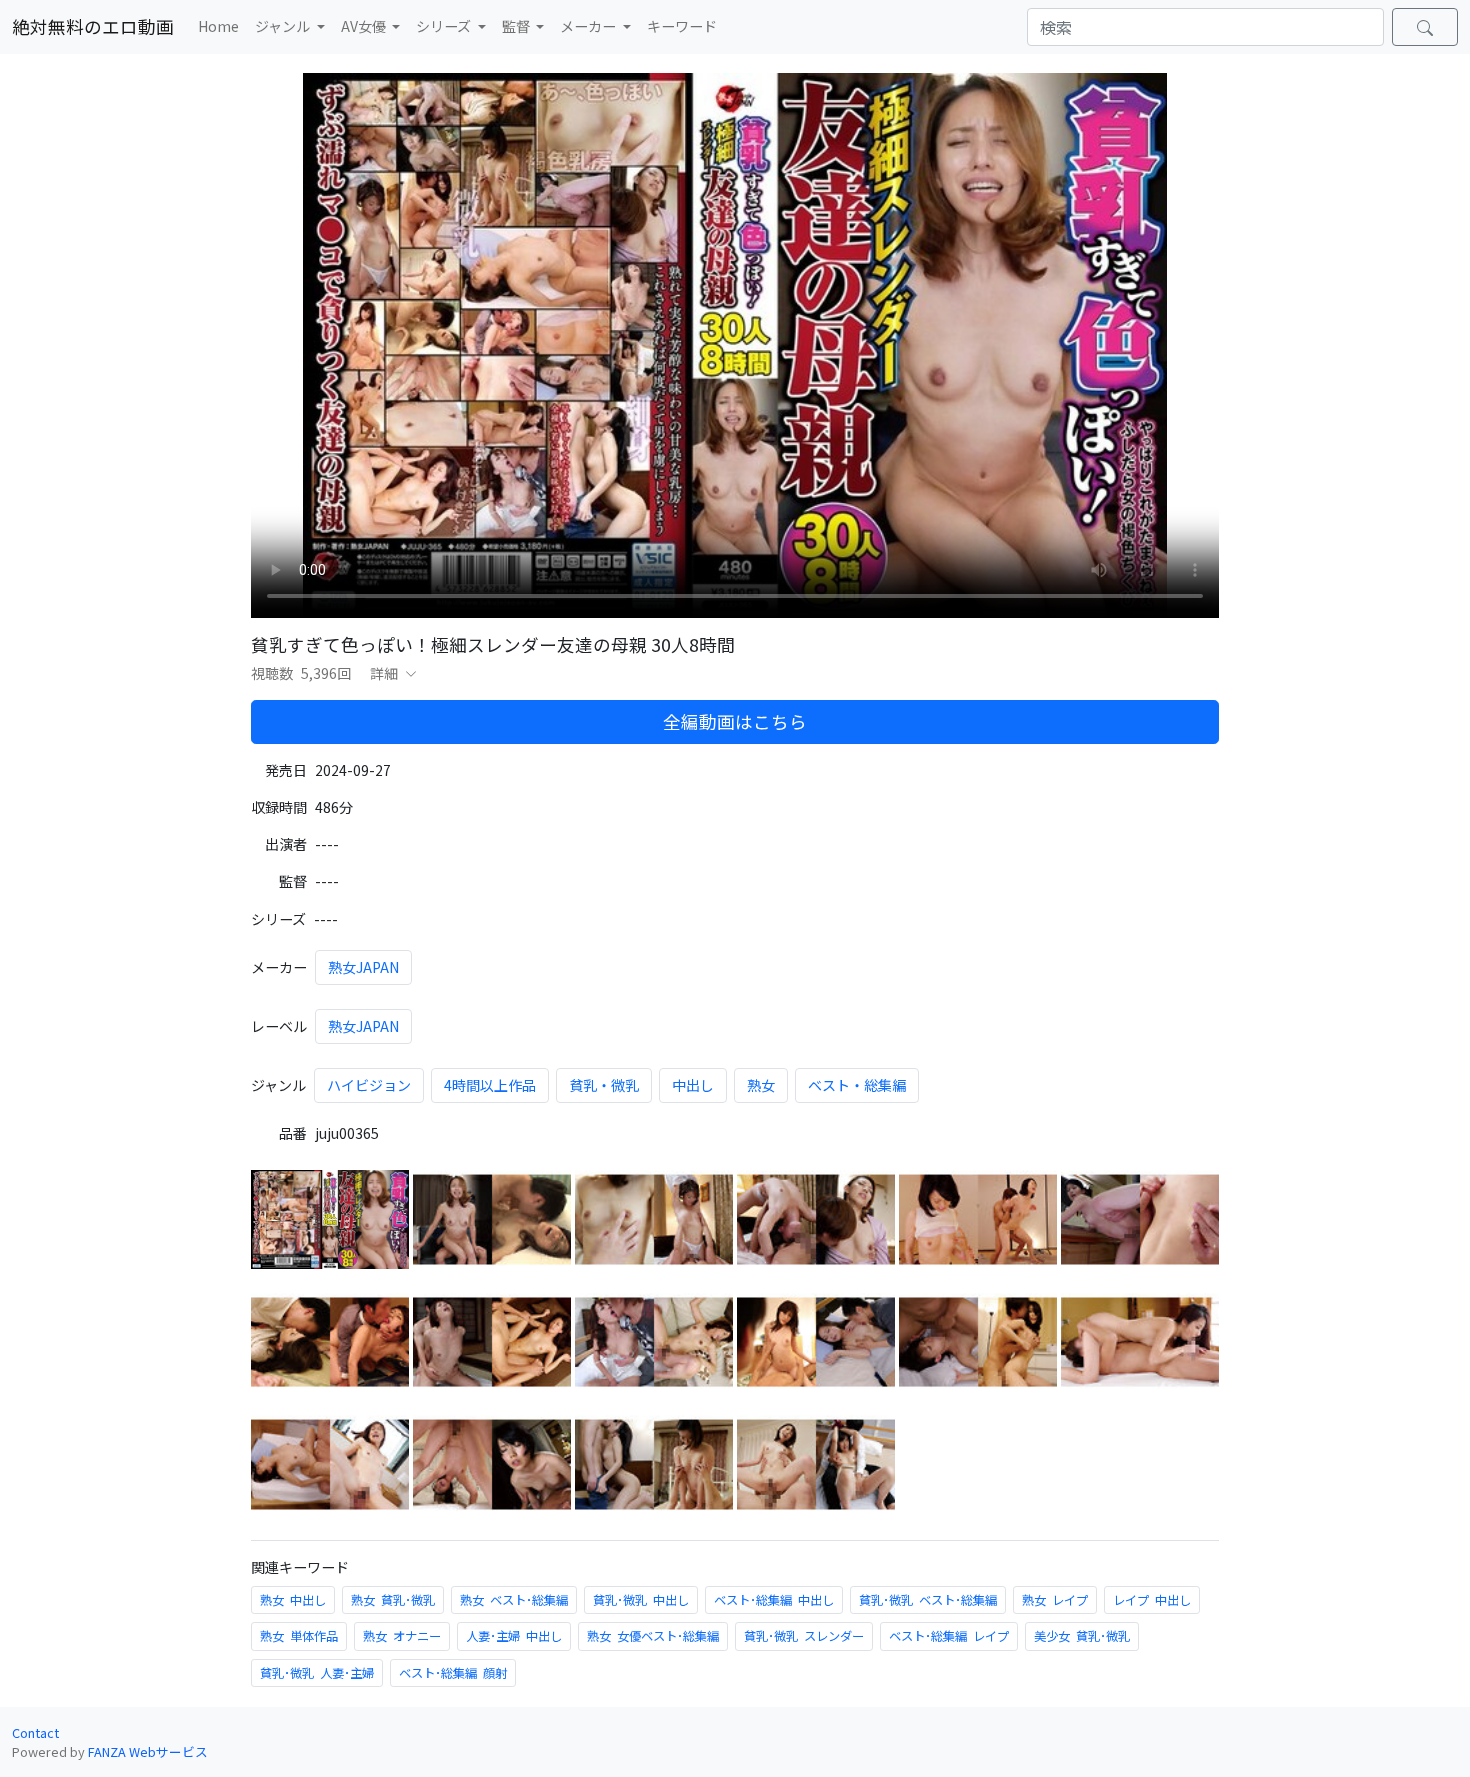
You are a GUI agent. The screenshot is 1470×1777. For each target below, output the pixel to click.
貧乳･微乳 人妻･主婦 (317, 1673)
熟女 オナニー (402, 1636)
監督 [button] (517, 26)
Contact (35, 1732)
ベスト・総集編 (857, 1085)
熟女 (761, 1085)
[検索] (1425, 27)
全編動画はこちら (735, 721)
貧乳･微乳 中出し (641, 1600)
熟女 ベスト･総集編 (514, 1600)
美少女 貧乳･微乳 (1082, 1636)
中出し (693, 1085)
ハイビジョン (369, 1085)
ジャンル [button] (284, 26)
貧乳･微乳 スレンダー (804, 1636)
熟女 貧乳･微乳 (393, 1600)
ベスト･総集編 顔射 (453, 1673)
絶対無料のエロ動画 (93, 26)
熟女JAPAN (363, 967)
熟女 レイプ (1055, 1600)
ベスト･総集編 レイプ (949, 1636)
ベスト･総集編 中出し (774, 1600)
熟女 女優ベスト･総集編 (653, 1636)
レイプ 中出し (1152, 1600)
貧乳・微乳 (604, 1085)
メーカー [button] (589, 26)
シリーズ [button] (445, 26)
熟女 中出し (293, 1600)
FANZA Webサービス (148, 1751)
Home (218, 26)
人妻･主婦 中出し (514, 1636)
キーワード (682, 26)
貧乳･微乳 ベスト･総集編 (928, 1600)
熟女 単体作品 (299, 1636)
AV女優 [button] (365, 26)
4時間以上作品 (490, 1085)
